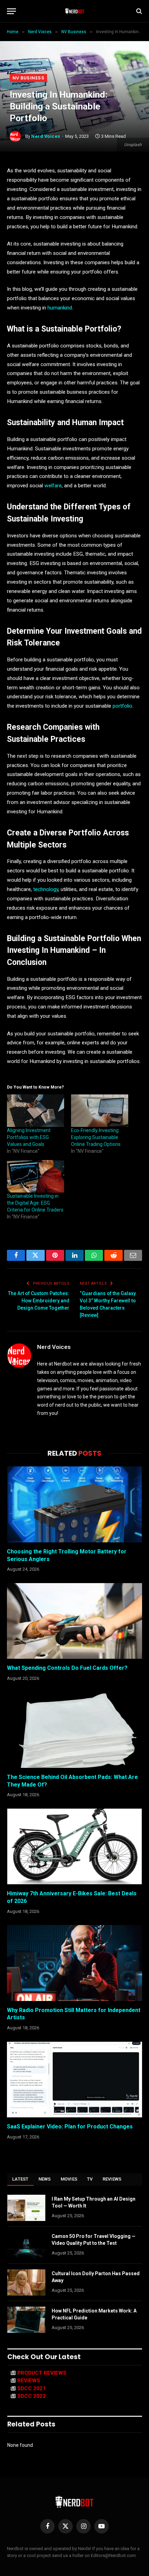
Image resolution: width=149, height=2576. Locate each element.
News (45, 2179)
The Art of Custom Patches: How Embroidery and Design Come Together (39, 1301)
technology (46, 889)
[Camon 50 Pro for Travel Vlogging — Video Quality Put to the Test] (26, 2245)
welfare (53, 486)
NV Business (28, 78)
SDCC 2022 (32, 2396)
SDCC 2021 (32, 2388)
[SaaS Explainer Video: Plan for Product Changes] (74, 2080)
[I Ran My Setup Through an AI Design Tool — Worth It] (26, 2208)
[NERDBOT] (75, 11)
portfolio (122, 706)
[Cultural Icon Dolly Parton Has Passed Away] (26, 2282)
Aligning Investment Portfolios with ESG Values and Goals (29, 1137)
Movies (69, 2179)
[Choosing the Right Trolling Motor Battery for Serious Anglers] (74, 1504)
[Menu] (11, 11)
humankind (60, 308)
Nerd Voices (46, 136)
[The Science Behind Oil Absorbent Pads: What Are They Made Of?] (74, 1730)
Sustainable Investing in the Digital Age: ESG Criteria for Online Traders (35, 1203)
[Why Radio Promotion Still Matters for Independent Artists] (74, 1963)
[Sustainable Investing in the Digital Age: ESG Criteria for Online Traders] (36, 1176)
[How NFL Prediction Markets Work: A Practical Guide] (26, 2320)
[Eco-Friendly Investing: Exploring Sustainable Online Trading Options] (100, 1111)
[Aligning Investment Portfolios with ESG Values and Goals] (36, 1111)
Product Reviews (42, 2373)
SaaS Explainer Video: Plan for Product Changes (70, 2127)
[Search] (138, 11)
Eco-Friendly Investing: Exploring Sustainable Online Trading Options (96, 1137)
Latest (20, 2179)
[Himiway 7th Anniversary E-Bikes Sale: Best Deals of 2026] (74, 1846)
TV (90, 2179)
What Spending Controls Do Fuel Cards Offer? (67, 1668)
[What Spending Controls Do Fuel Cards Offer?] (74, 1621)
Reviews (112, 2179)
